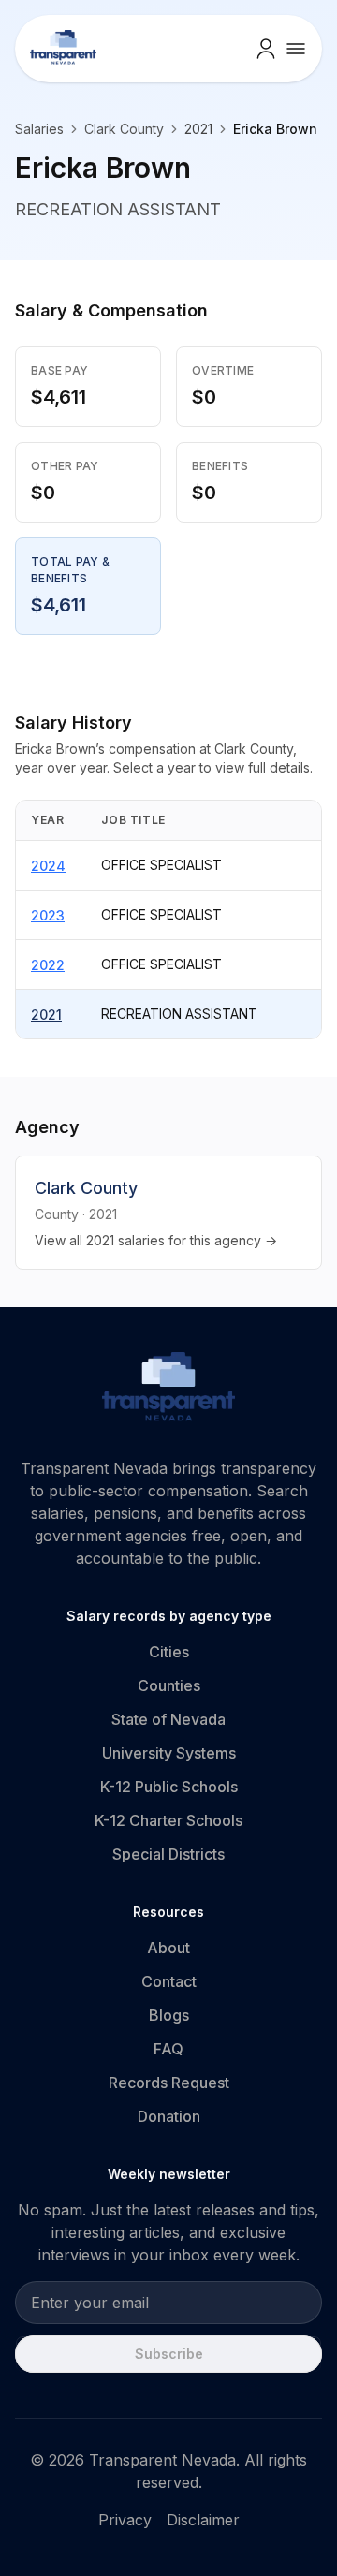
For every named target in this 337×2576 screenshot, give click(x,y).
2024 (48, 866)
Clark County (124, 129)
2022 (48, 965)
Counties (169, 1685)
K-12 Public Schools (169, 1787)
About (168, 1948)
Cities (169, 1652)
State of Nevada (168, 1719)
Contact (169, 1981)
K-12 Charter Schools (168, 1820)
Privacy (125, 2520)
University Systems (169, 1753)
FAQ (168, 2049)
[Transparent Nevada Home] (169, 1390)
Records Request (169, 2083)
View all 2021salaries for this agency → (156, 1240)
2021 (46, 1015)
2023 (48, 915)
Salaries (39, 129)
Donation (169, 2116)
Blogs (169, 2015)
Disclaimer (203, 2520)
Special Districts (168, 1854)
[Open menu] (296, 49)
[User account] (266, 49)
